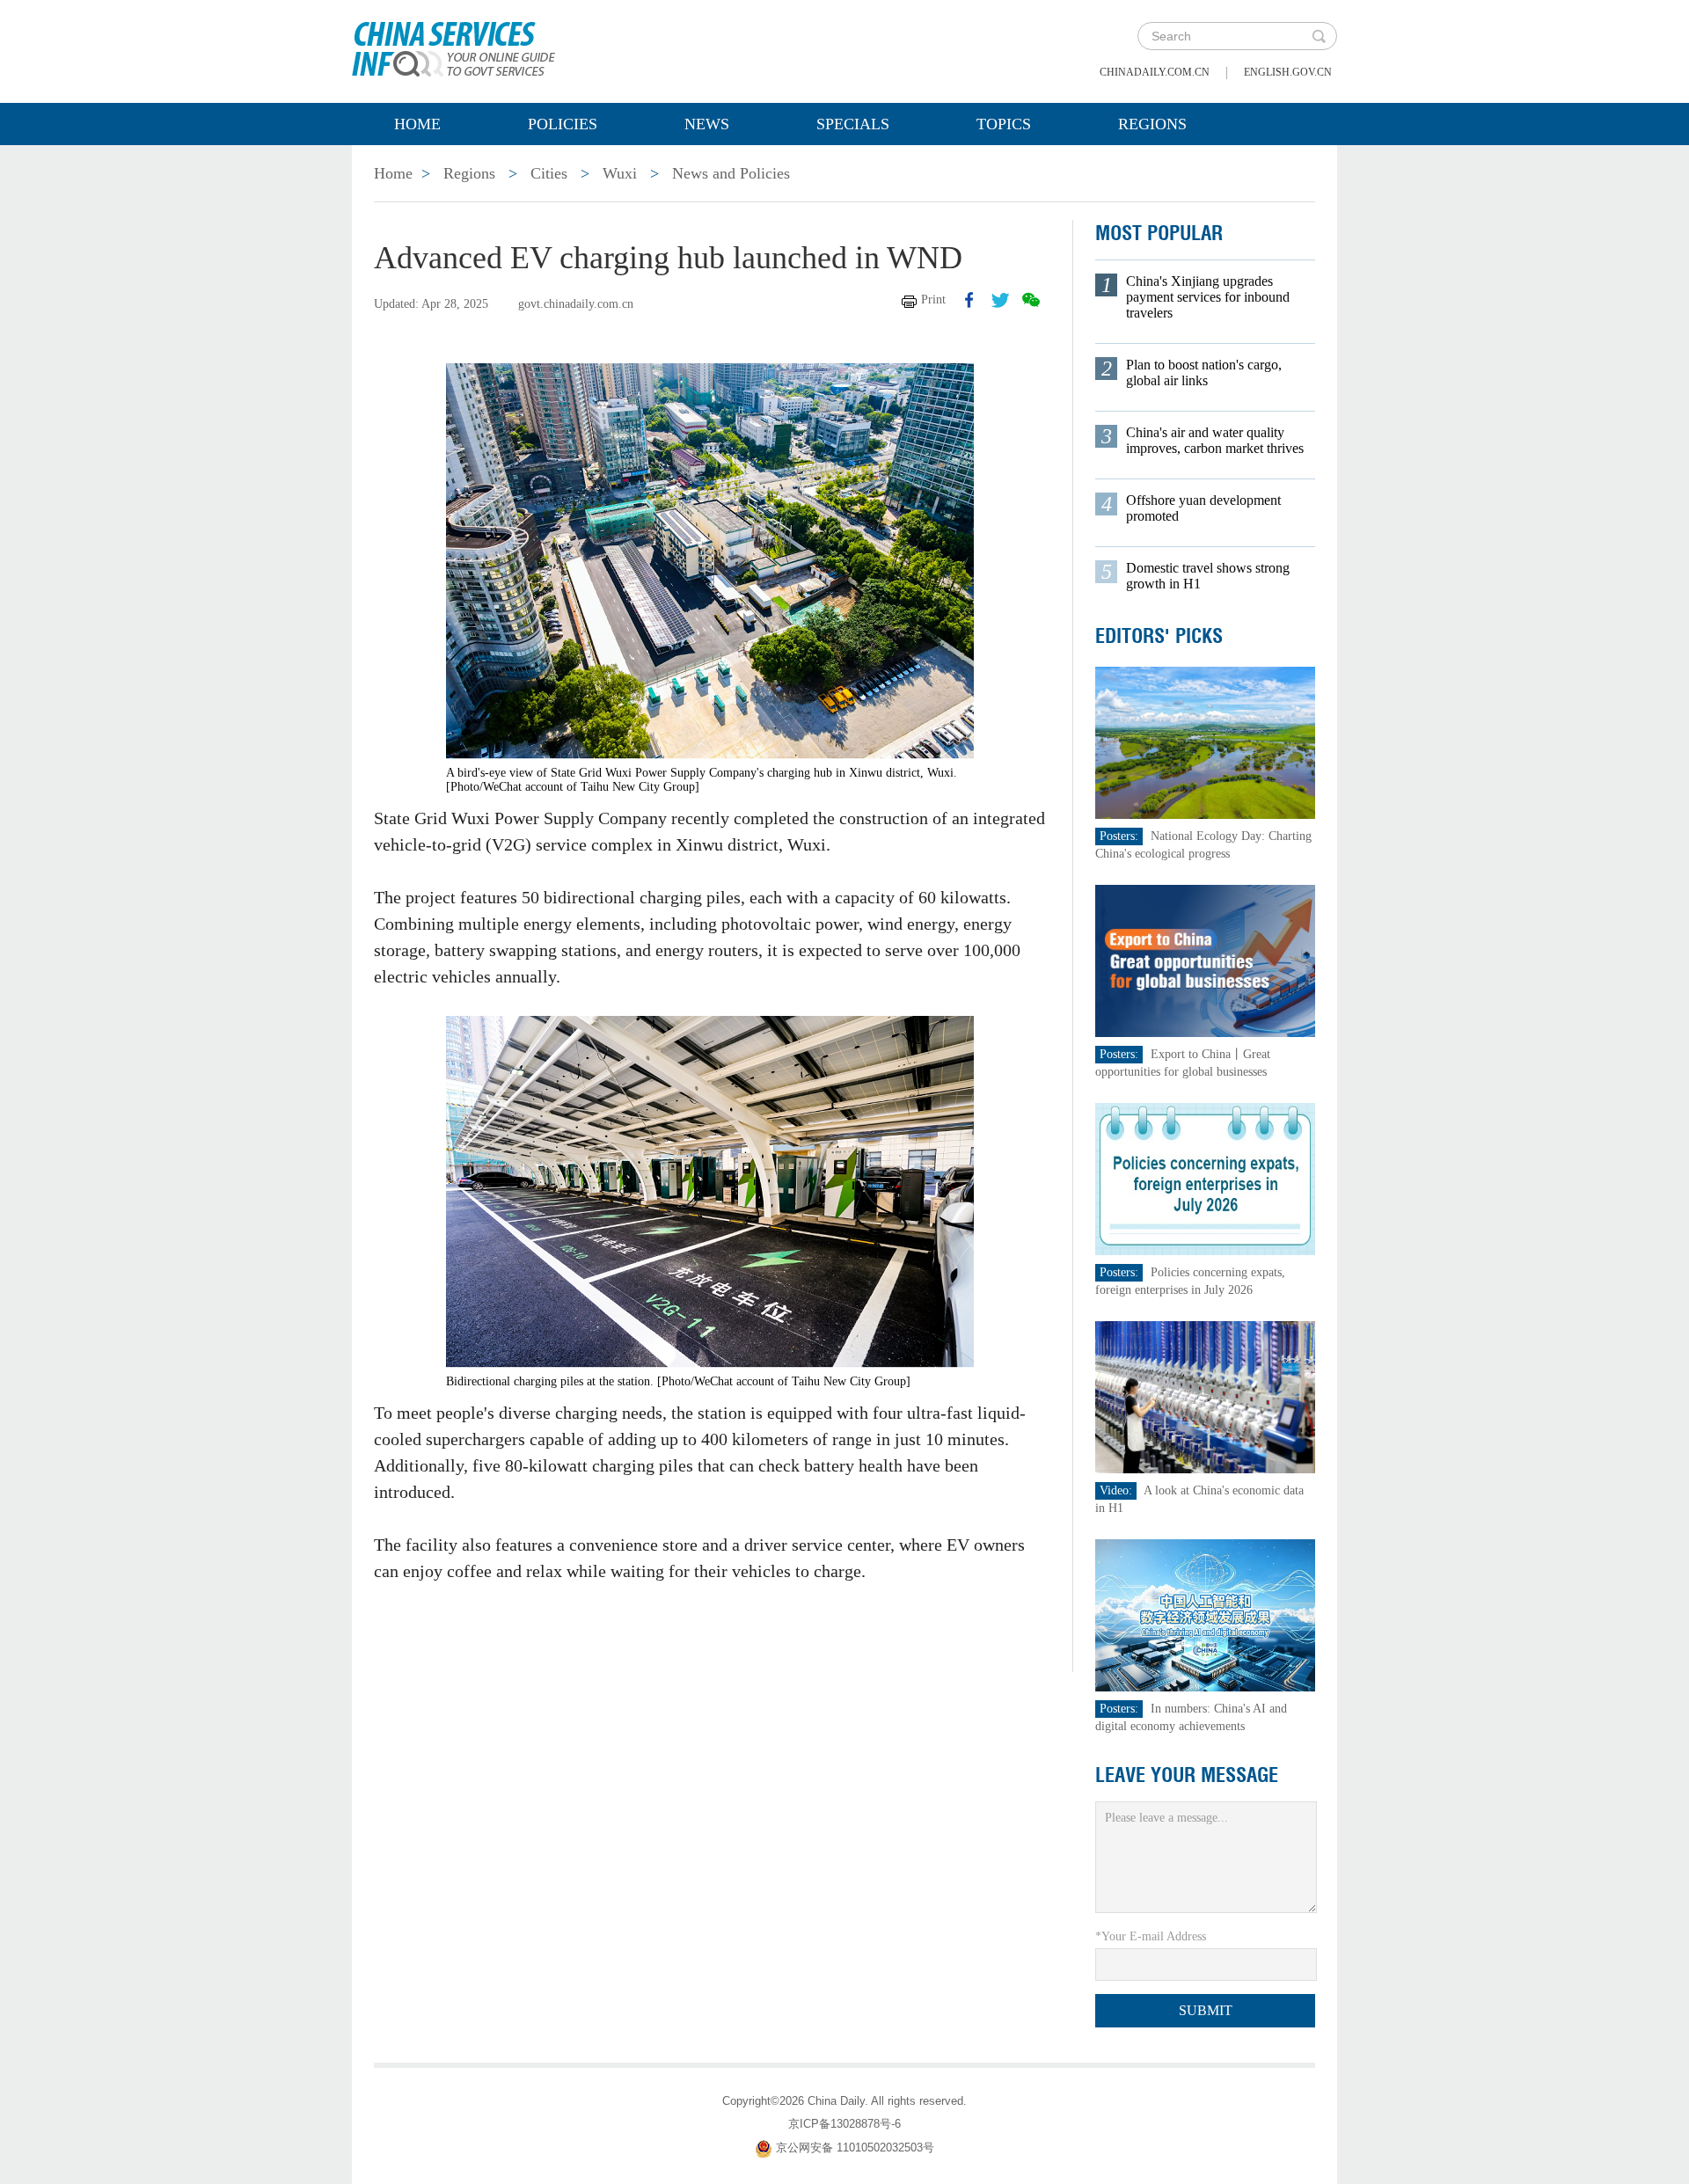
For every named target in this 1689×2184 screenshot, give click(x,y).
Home (417, 124)
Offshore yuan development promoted (1203, 508)
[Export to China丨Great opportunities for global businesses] (1205, 960)
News (707, 124)
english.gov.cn (1288, 72)
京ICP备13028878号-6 (844, 2124)
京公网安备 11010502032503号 (855, 2147)
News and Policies (731, 173)
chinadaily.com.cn (1155, 72)
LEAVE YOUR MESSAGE (1187, 1775)
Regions (1152, 124)
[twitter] (1000, 300)
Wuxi (620, 173)
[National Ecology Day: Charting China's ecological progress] (1205, 742)
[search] (1319, 36)
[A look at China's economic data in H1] (1205, 1396)
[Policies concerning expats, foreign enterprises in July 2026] (1205, 1178)
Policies (563, 124)
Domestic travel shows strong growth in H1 (1208, 576)
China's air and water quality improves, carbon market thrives (1215, 440)
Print (933, 299)
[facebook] (969, 300)
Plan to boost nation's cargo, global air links (1204, 373)
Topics (1004, 124)
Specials (853, 124)
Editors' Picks (1159, 636)
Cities (549, 173)
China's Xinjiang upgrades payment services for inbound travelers (1208, 297)
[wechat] (1031, 300)
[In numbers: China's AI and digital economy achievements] (1205, 1614)
